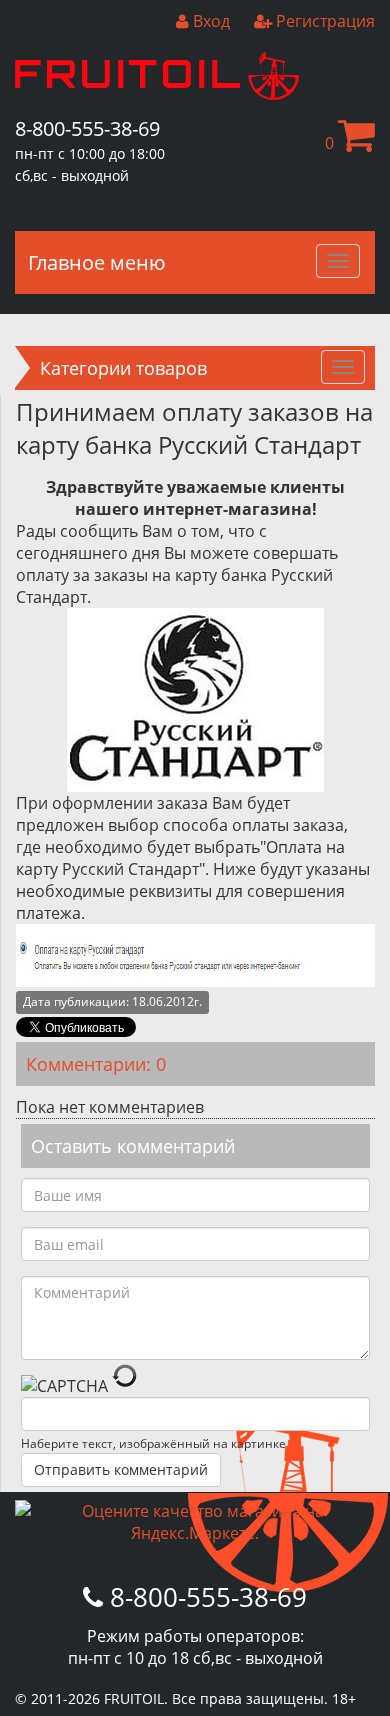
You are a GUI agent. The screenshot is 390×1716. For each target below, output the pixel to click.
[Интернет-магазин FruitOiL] (157, 94)
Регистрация (323, 21)
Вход (209, 21)
